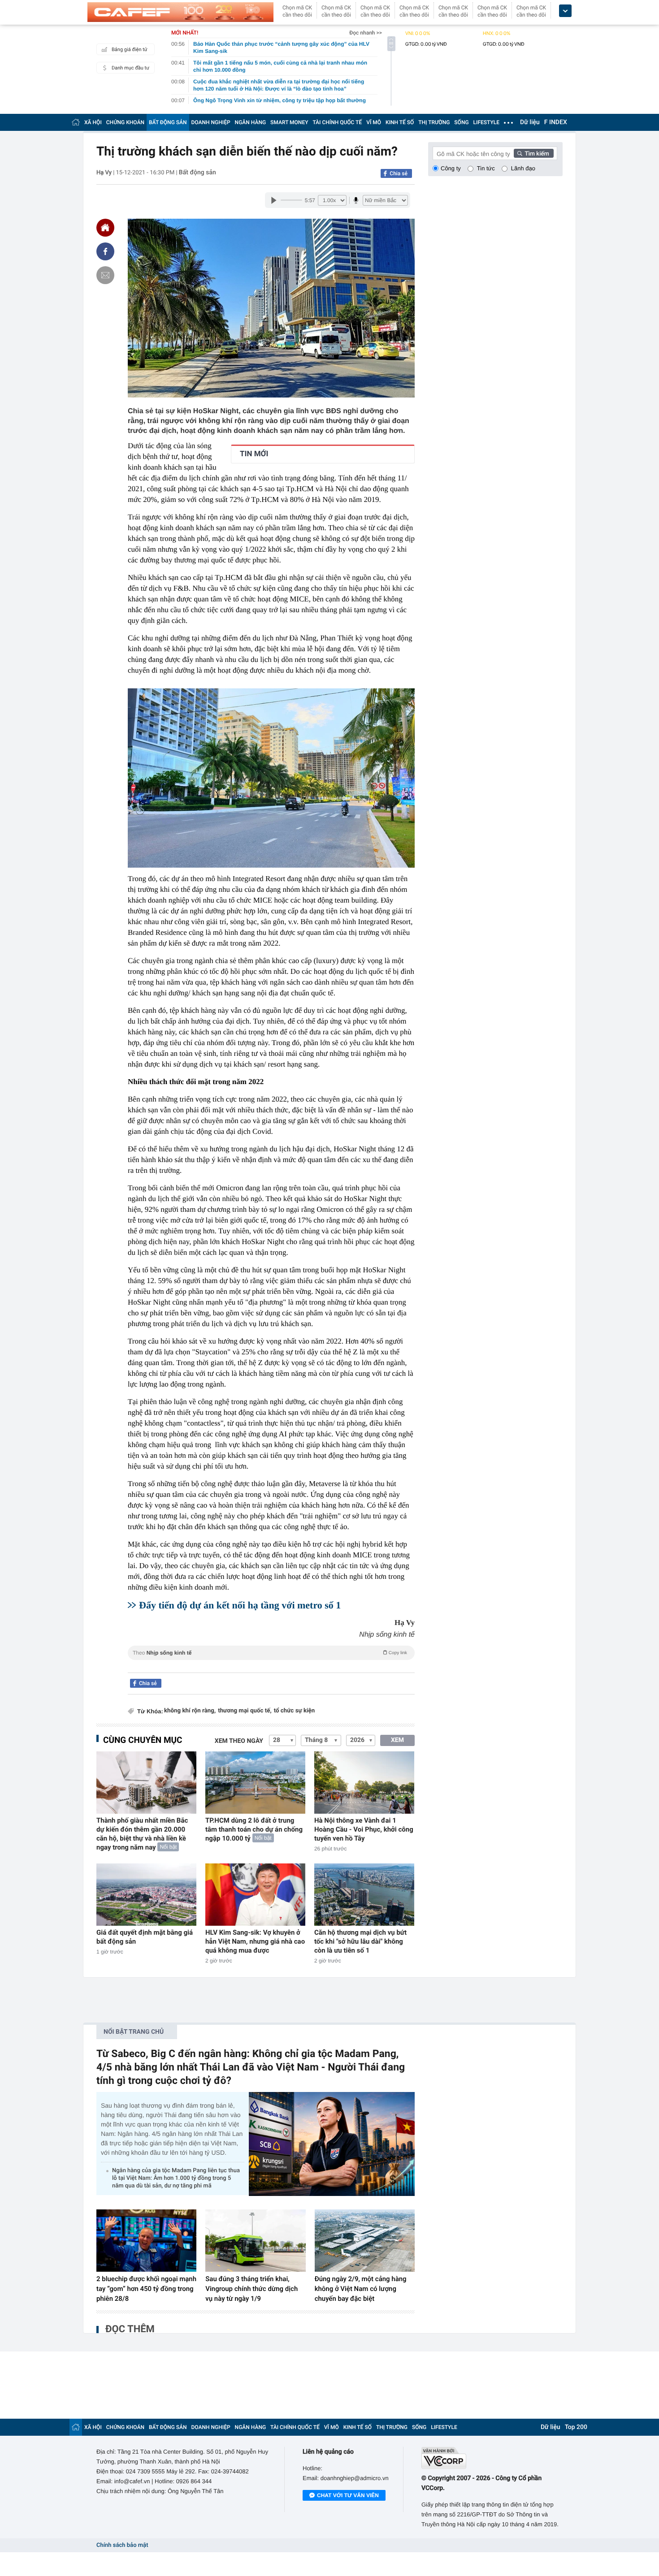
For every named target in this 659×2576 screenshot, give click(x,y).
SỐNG (461, 122)
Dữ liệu (530, 122)
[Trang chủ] (76, 122)
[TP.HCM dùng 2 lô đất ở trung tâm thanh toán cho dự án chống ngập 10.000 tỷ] (255, 1783)
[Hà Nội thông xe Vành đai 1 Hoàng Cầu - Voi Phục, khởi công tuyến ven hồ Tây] (364, 1783)
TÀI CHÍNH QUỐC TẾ (337, 122)
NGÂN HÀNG (251, 122)
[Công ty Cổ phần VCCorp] (492, 2458)
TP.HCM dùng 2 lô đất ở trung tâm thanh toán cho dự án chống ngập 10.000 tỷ (254, 1829)
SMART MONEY (289, 122)
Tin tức (486, 168)
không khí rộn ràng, (190, 1711)
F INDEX (556, 122)
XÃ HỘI (93, 122)
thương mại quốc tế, (245, 1711)
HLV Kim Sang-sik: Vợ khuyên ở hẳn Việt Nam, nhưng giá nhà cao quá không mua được (255, 1941)
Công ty (451, 168)
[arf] (271, 1663)
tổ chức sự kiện (295, 1711)
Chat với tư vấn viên (348, 2495)
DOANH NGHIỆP (211, 122)
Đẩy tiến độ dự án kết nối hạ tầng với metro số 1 (240, 1605)
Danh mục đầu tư (130, 68)
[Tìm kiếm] (534, 153)
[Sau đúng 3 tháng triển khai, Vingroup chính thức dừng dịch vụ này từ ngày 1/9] (255, 2241)
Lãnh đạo (523, 168)
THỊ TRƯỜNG (434, 122)
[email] (105, 275)
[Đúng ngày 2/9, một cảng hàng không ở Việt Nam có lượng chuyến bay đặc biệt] (365, 2241)
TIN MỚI (254, 454)
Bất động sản (197, 173)
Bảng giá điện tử (130, 50)
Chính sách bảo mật (122, 2545)
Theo (270, 1653)
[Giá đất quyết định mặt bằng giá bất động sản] (146, 1895)
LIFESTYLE (486, 122)
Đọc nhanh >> (366, 33)
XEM (397, 1740)
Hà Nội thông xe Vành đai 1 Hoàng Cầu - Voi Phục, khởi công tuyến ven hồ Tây (364, 1829)
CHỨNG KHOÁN (125, 122)
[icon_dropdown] (565, 11)
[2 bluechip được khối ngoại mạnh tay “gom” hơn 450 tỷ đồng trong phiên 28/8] (146, 2241)
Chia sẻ (399, 173)
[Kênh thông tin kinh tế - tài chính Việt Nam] (180, 12)
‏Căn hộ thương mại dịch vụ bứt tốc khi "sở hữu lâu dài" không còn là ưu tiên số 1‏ (360, 1941)
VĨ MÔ (374, 122)
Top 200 (576, 2427)
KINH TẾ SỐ (400, 122)
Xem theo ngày (239, 1741)
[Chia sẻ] (105, 251)
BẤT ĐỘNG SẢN (168, 122)
